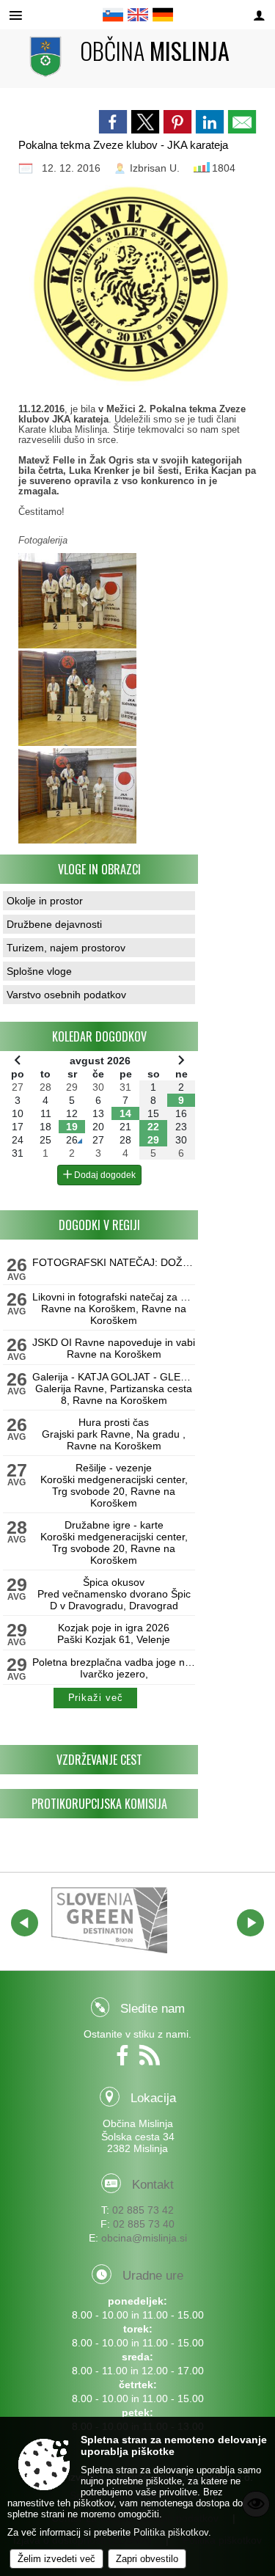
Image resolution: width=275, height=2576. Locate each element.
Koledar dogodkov (99, 1036)
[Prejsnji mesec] (18, 1060)
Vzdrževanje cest (99, 1760)
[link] (113, 122)
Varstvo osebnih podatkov (66, 995)
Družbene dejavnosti (54, 924)
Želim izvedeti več (56, 2559)
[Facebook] (126, 2060)
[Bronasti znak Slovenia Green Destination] (109, 1920)
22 (153, 1127)
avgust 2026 (100, 1061)
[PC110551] (77, 601)
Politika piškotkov (171, 2532)
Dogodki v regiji (99, 1225)
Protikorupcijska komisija (99, 1804)
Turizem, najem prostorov (66, 948)
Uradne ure (153, 2276)
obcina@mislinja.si (144, 2238)
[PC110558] (77, 698)
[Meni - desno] (259, 16)
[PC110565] (77, 796)
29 (153, 1140)
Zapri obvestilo (147, 2559)
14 (125, 1113)
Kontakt (153, 2185)
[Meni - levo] (16, 16)
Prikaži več (96, 1698)
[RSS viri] (151, 2060)
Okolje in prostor (45, 901)
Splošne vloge (39, 971)
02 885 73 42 (143, 2210)
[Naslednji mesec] (181, 1060)
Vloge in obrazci (99, 869)
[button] (25, 1923)
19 (72, 1127)
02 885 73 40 (144, 2224)
